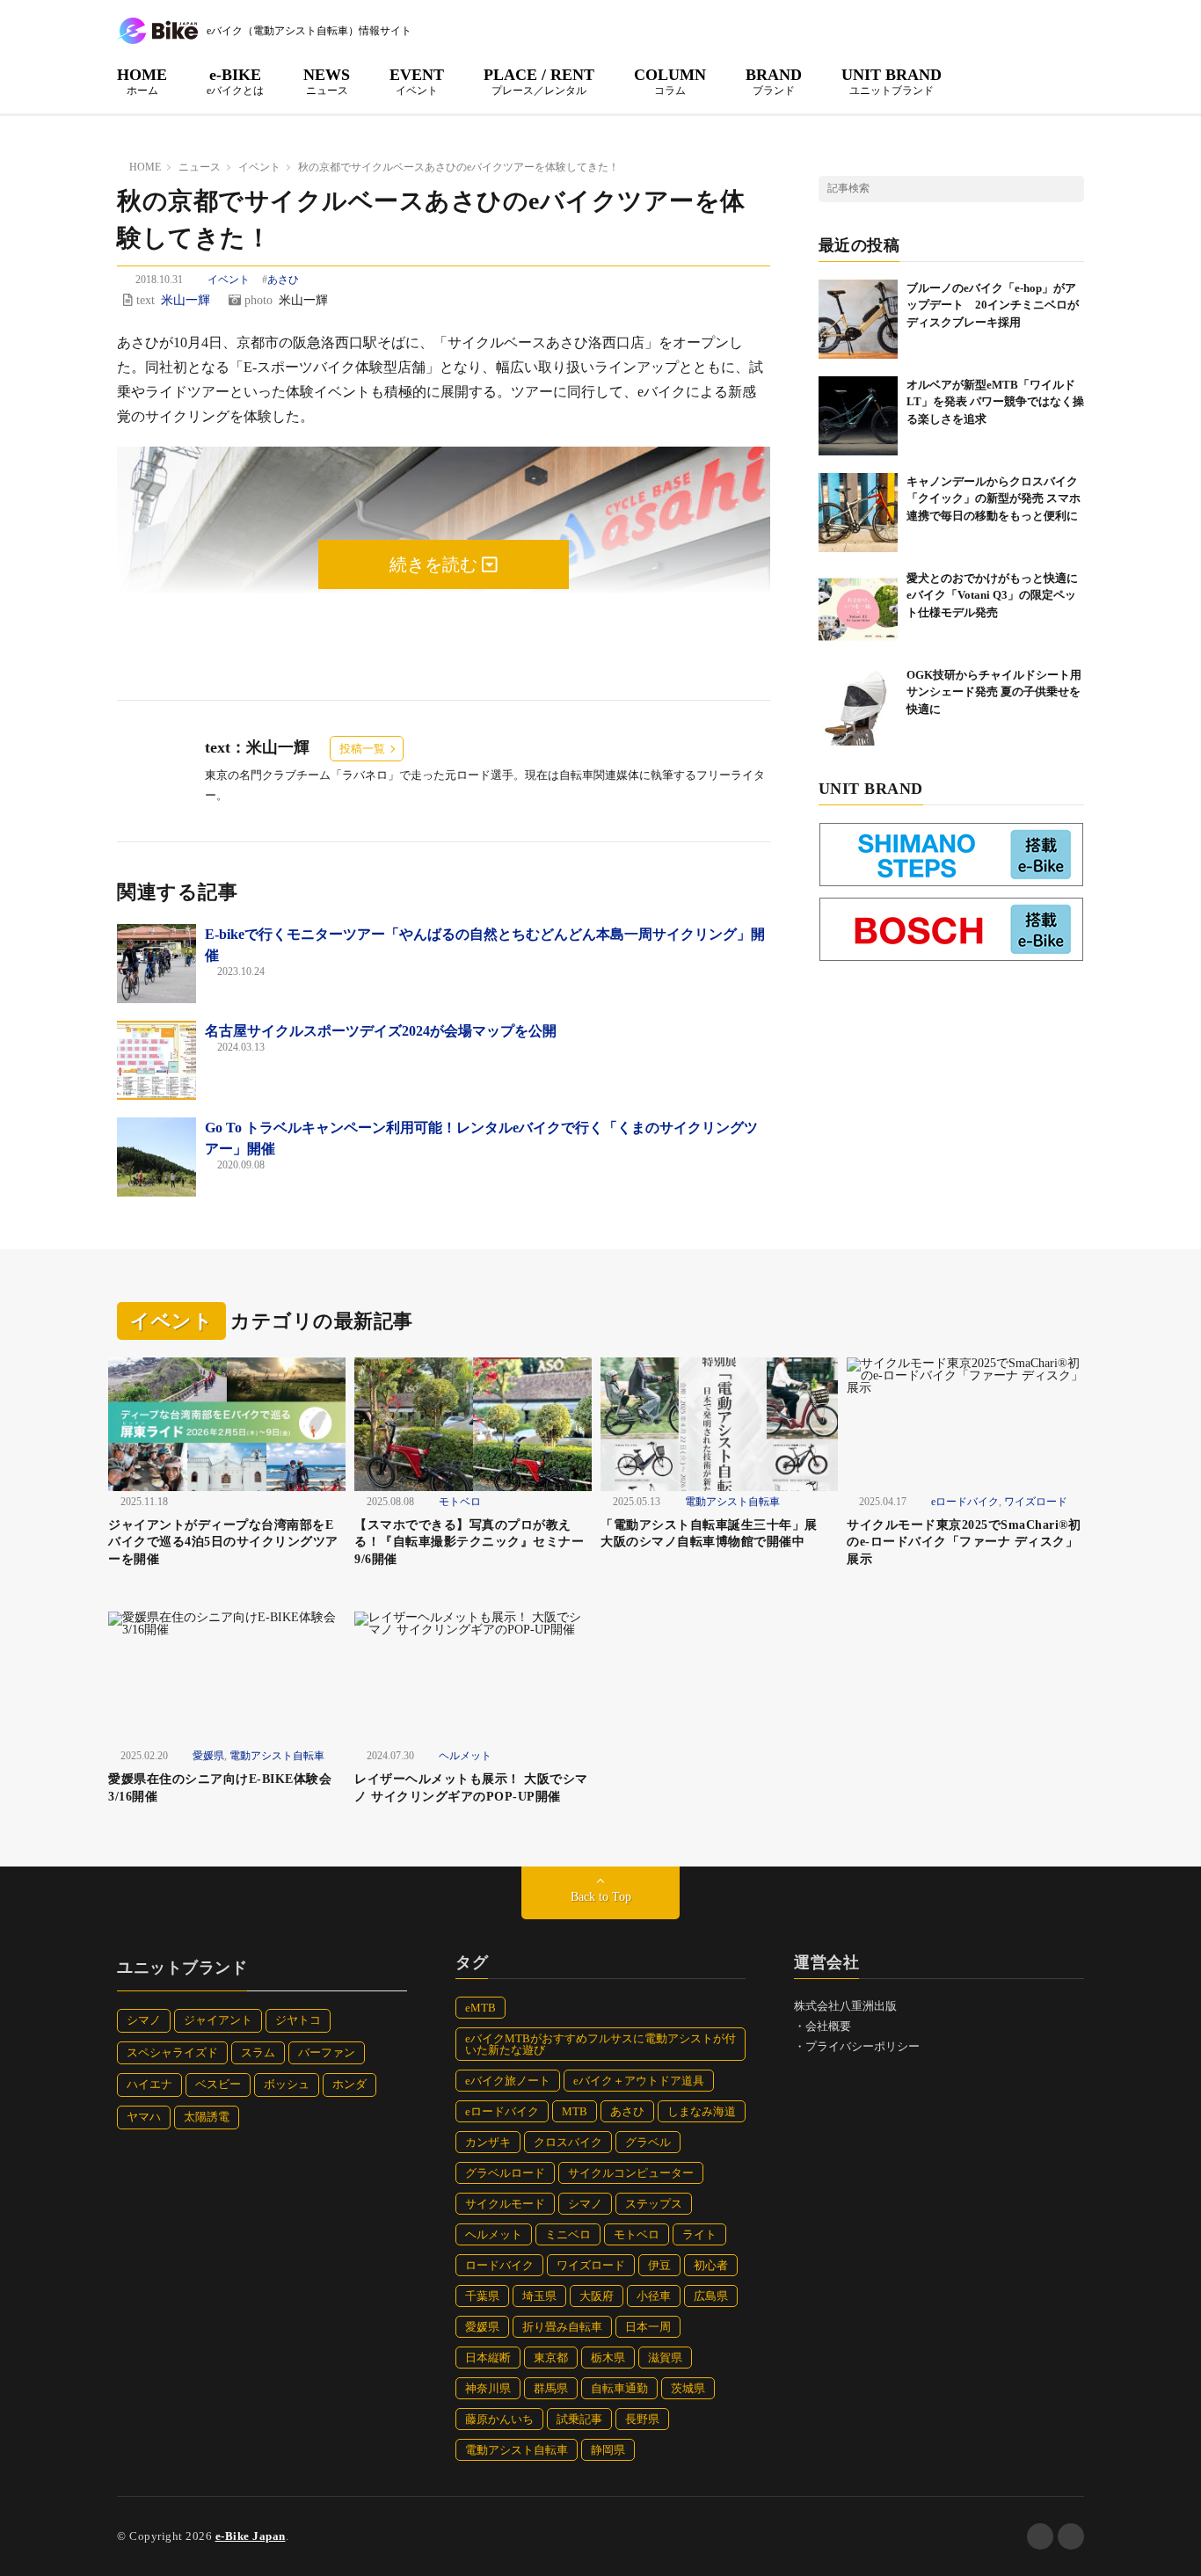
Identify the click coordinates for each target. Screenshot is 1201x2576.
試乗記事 (579, 2419)
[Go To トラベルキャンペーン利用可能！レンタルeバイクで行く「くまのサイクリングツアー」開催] (156, 1157)
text (144, 300)
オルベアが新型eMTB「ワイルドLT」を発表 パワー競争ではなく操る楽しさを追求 (995, 402)
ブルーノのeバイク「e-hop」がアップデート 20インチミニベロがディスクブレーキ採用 (993, 305)
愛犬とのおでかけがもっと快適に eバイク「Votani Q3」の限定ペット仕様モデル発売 (998, 595)
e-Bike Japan (251, 2536)
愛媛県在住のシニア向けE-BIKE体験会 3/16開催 (226, 1788)
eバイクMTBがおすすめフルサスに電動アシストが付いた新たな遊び (600, 2044)
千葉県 (482, 2296)
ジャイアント (218, 2020)
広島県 (711, 2296)
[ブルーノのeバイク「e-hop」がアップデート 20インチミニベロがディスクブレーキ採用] (858, 319)
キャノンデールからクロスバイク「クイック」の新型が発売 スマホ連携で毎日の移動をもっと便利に (994, 498)
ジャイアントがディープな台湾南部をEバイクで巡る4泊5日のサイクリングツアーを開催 (223, 1542)
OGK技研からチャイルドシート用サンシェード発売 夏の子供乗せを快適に (994, 692)
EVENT (417, 81)
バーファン (327, 2052)
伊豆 (659, 2265)
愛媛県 (208, 1756)
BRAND (774, 81)
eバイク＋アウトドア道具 (639, 2081)
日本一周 (648, 2327)
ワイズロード (1036, 1502)
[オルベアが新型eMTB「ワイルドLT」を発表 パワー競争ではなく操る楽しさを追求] (858, 416)
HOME (142, 81)
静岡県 (608, 2450)
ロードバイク (499, 2265)
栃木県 (608, 2358)
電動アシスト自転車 (732, 1502)
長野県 (642, 2419)
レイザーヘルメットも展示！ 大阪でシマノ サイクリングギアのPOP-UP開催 (471, 1788)
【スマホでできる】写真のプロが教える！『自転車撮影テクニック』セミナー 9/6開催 (469, 1542)
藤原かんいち (499, 2419)
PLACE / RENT (539, 81)
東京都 (551, 2358)
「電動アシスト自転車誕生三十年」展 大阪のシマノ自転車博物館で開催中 (715, 1534)
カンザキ (488, 2142)
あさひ (283, 280)
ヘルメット (465, 1756)
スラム (258, 2052)
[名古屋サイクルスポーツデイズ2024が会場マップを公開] (156, 1060)
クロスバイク (568, 2142)
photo (257, 300)
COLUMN (670, 81)
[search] (1071, 189)
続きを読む (436, 564)
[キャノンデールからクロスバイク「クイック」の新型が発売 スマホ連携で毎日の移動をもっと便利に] (858, 513)
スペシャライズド (172, 2052)
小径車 (654, 2296)
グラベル (648, 2142)
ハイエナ (149, 2084)
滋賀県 (665, 2358)
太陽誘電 (207, 2117)
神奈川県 (488, 2388)
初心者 (711, 2265)
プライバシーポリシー (863, 2046)
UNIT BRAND (892, 81)
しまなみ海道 (702, 2111)
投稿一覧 (362, 749)
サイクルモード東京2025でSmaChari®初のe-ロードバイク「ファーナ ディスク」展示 (964, 1542)
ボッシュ (287, 2084)
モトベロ (460, 1502)
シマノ (144, 2020)
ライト (699, 2234)
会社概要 (828, 2026)
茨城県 (688, 2388)
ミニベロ (568, 2234)
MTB (575, 2111)
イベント (229, 280)
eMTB (480, 2008)
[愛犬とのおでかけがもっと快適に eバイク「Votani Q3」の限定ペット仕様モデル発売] (858, 609)
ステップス (654, 2204)
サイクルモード (505, 2204)
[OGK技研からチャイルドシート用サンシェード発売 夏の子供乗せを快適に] (858, 706)
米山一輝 (186, 300)
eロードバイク (965, 1502)
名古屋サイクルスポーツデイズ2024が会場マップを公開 (381, 1031)
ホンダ (349, 2084)
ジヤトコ (298, 2020)
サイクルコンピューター (631, 2173)
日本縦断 (488, 2358)
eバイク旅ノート (508, 2081)
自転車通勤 (619, 2388)
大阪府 (597, 2296)
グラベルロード (505, 2173)
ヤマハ (144, 2117)
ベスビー (218, 2084)
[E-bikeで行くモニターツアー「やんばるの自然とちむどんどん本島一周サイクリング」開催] (156, 964)
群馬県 (551, 2388)
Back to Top (601, 1897)
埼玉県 (539, 2296)
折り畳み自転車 (562, 2327)
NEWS (327, 81)
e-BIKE (235, 81)
